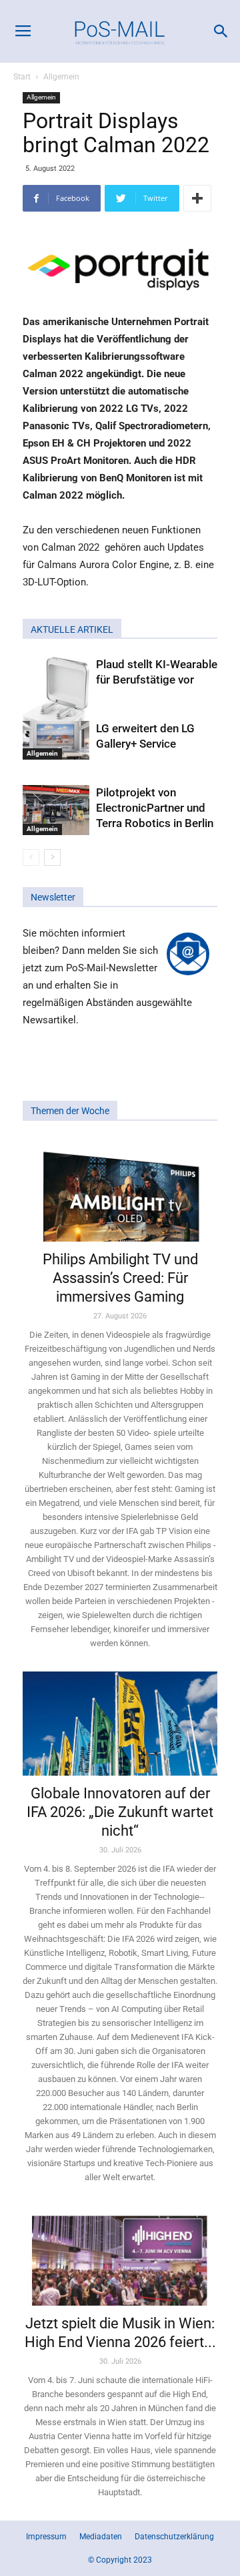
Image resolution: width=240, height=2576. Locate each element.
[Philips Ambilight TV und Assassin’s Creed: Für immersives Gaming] (120, 1190)
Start (22, 77)
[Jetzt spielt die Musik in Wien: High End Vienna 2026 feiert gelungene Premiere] (120, 2256)
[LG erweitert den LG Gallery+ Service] (56, 741)
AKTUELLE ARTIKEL (72, 629)
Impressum (46, 2537)
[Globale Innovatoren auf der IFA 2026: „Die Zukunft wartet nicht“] (120, 1724)
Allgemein (61, 77)
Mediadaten (101, 2537)
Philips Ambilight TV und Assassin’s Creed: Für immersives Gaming (120, 1278)
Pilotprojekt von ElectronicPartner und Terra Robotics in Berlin (155, 808)
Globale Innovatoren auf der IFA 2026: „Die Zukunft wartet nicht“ (120, 1812)
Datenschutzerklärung (174, 2537)
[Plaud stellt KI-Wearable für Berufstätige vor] (56, 699)
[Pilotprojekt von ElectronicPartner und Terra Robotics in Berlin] (56, 810)
